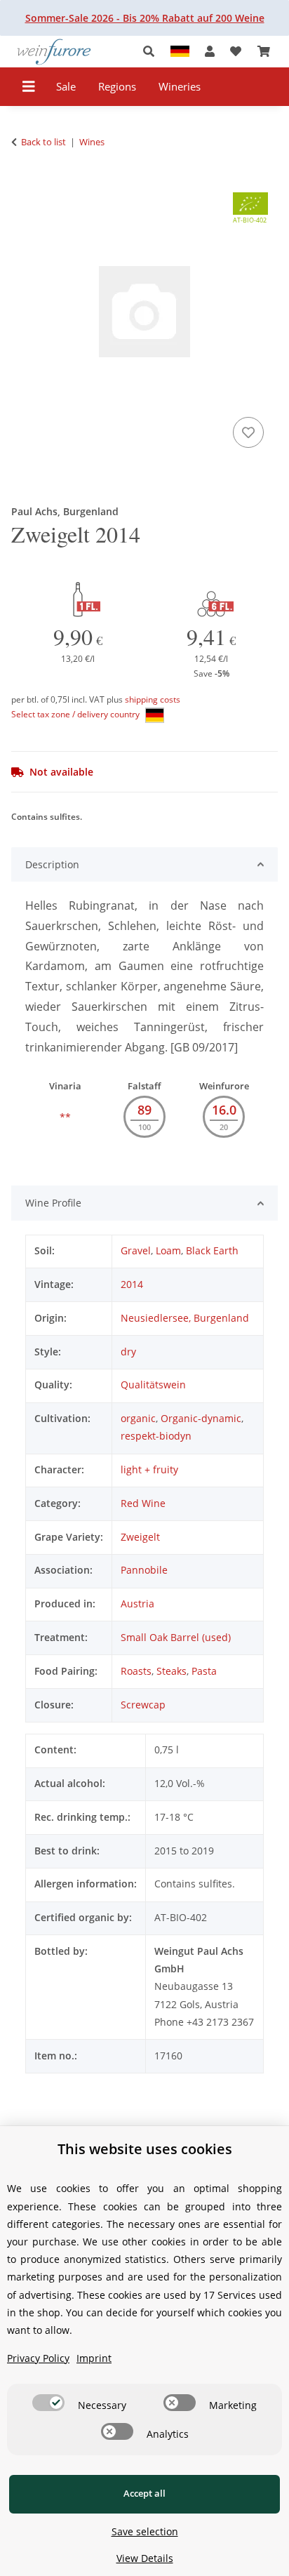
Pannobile (144, 1570)
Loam (168, 1250)
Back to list (43, 142)
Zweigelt (140, 1537)
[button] (153, 52)
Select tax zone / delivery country (76, 714)
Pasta (204, 1671)
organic (138, 1418)
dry (128, 1352)
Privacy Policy (38, 2358)
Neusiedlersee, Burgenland (185, 1318)
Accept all (144, 2493)
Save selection (145, 2531)
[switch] (48, 2403)
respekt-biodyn (156, 1436)
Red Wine (143, 1503)
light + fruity (149, 1469)
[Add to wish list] (248, 432)
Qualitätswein (153, 1385)
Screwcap (143, 1705)
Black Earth (212, 1250)
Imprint (94, 2358)
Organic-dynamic (201, 1418)
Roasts (136, 1671)
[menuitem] (66, 87)
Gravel (136, 1250)
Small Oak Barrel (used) (176, 1637)
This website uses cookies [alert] (145, 2149)
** (65, 1117)
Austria (137, 1604)
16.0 (224, 1110)
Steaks (172, 1671)
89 (144, 1110)
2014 (132, 1284)
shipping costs (153, 699)
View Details (145, 2558)
